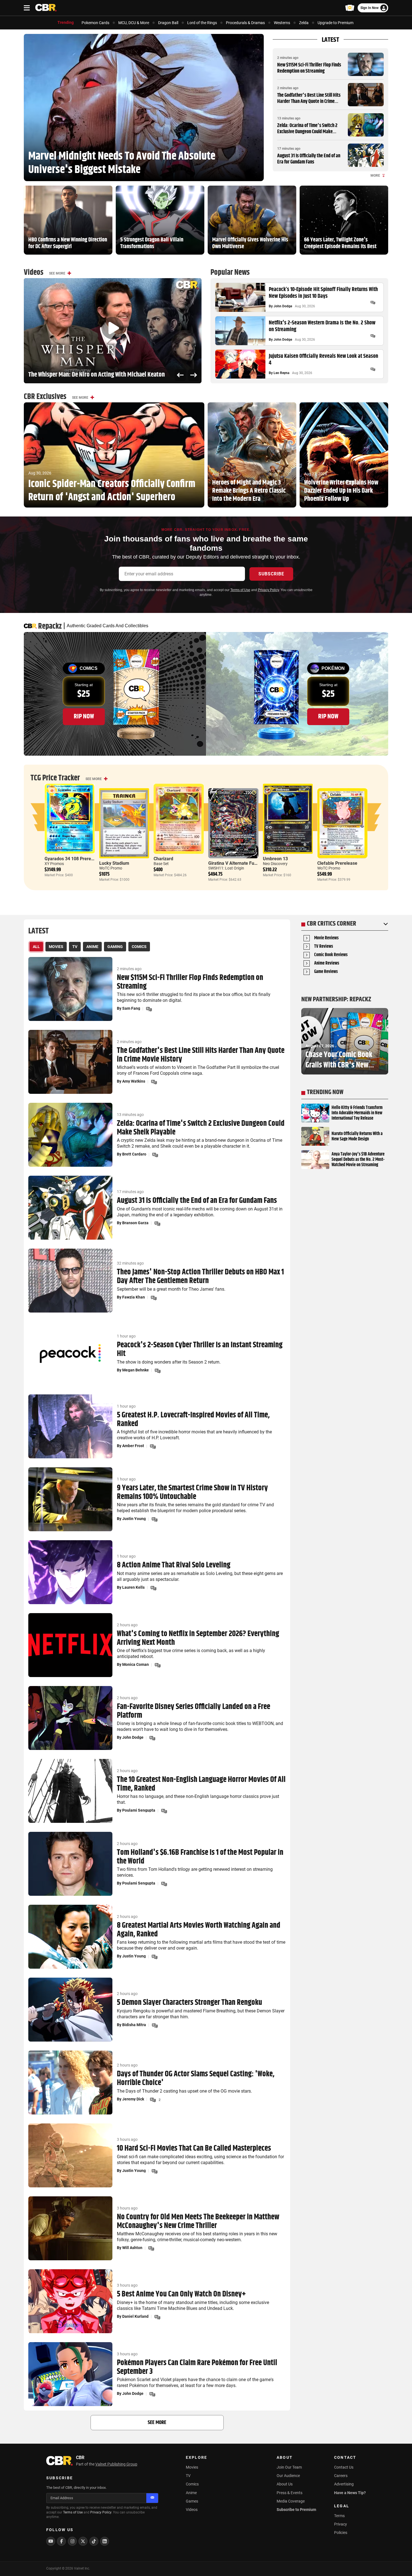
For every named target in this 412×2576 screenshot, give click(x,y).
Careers (341, 2476)
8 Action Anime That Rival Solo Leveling (174, 1565)
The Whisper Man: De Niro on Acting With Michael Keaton (97, 375)
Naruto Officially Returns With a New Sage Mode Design (357, 1136)
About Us (285, 2484)
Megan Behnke (136, 1370)
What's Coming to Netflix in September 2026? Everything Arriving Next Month (198, 1638)
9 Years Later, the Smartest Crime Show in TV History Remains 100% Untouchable (192, 1493)
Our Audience (288, 2476)
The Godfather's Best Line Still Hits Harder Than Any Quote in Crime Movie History (309, 101)
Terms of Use (240, 590)
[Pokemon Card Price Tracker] (350, 8)
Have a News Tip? (350, 2493)
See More (57, 273)
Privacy (341, 2524)
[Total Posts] (373, 303)
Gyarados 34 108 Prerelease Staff (79, 859)
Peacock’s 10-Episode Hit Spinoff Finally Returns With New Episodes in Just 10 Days (323, 293)
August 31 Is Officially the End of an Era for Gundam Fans (309, 159)
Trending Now (325, 1092)
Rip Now (84, 716)
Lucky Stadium (114, 863)
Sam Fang (131, 1008)
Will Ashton (132, 2248)
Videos (192, 2510)
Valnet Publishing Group (116, 2464)
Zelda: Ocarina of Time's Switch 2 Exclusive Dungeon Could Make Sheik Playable (307, 132)
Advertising (344, 2484)
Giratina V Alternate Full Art (236, 863)
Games (192, 2501)
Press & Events (290, 2493)
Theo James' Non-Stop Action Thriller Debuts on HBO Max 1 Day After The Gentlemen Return (200, 1277)
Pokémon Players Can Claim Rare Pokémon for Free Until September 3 (197, 2367)
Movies (192, 2467)
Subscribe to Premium (296, 2510)
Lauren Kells (133, 1587)
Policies (341, 2533)
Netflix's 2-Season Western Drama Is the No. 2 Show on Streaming (322, 326)
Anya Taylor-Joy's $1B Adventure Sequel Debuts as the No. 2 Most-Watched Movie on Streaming (358, 1160)
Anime (191, 2493)
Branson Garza (135, 1223)
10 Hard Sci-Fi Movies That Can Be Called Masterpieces (194, 2149)
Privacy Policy (268, 590)
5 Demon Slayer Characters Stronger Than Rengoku (189, 2003)
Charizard (163, 859)
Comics (192, 2484)
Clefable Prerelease (337, 863)
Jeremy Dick (133, 2099)
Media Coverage (291, 2501)
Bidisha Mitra (134, 2025)
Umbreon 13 (275, 859)
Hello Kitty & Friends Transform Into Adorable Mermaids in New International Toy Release (357, 1113)
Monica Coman (136, 1664)
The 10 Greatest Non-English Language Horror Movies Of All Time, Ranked (201, 1784)
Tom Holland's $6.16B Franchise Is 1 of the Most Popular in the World (200, 1857)
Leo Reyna (281, 373)
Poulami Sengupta (139, 1810)
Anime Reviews (327, 964)
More (375, 176)
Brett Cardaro (134, 1154)
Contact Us (344, 2467)
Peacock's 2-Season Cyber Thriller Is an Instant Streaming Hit (200, 1350)
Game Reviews (326, 972)
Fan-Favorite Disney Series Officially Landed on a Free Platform (194, 1711)
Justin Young (134, 1519)
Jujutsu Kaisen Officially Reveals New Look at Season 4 (323, 360)
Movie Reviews (326, 938)
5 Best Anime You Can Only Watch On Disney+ (181, 2294)
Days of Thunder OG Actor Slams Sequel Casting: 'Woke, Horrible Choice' (196, 2079)
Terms (339, 2516)
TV (188, 2476)
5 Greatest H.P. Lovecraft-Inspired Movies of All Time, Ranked (193, 1420)
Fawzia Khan (134, 1297)
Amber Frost (133, 1446)
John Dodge (283, 306)
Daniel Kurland (135, 2316)
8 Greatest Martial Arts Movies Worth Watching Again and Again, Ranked (199, 1930)
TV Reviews (324, 947)
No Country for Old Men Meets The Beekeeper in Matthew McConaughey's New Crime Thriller (198, 2222)
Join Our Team (289, 2467)
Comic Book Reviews (331, 955)
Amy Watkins (134, 1081)
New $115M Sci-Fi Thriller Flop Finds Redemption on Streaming (309, 68)
